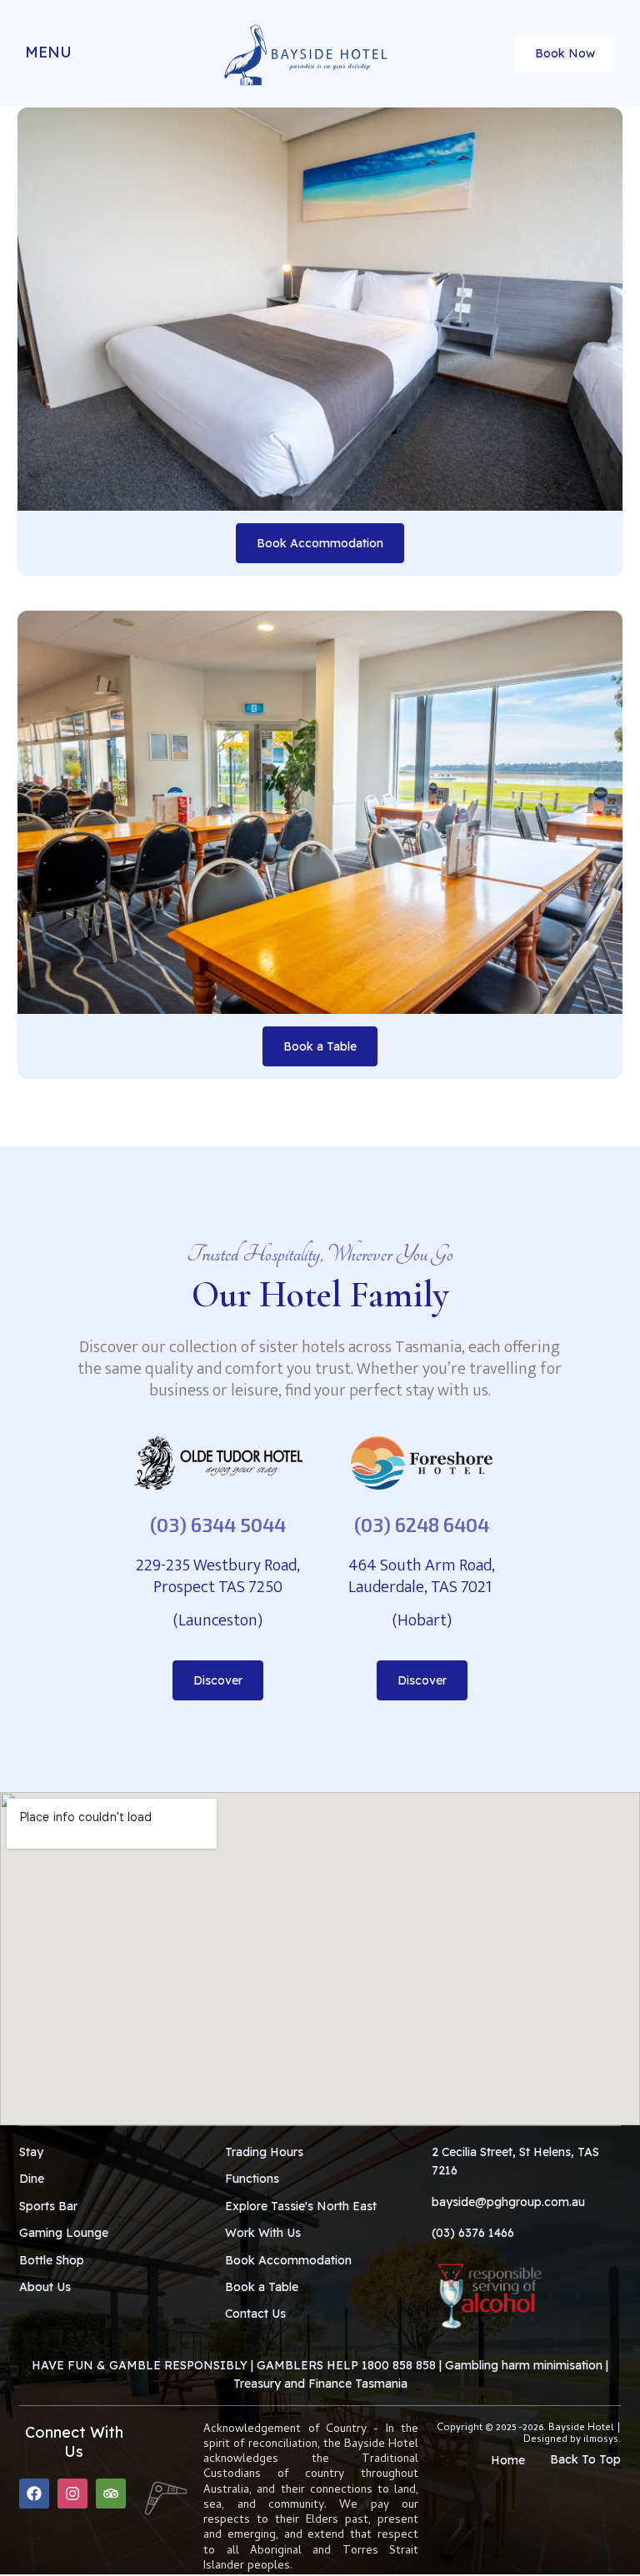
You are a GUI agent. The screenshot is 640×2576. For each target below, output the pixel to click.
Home (508, 2460)
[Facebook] (34, 2494)
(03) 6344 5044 (218, 1525)
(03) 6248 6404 (422, 1525)
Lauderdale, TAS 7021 (422, 1587)
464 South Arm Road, (422, 1565)
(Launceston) (218, 1620)
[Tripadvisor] (111, 2494)
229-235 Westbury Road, (218, 1565)
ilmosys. (602, 2440)
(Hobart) (422, 1620)
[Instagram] (72, 2494)
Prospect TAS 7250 (218, 1587)
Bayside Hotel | (585, 2429)
